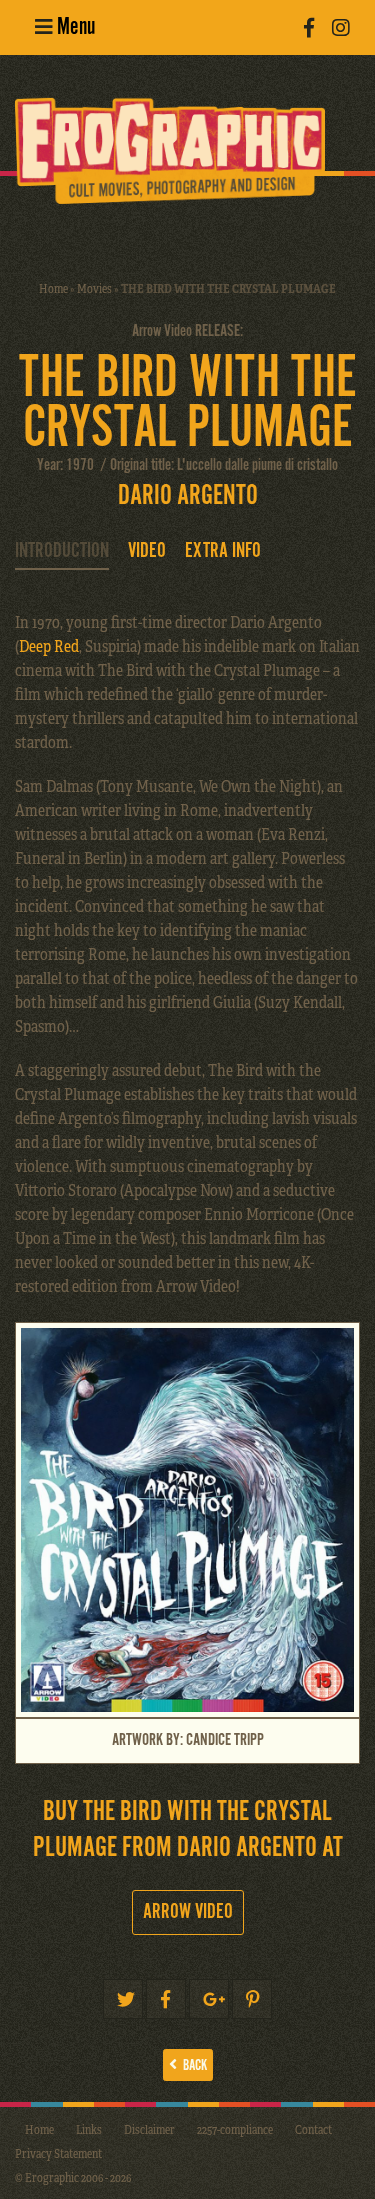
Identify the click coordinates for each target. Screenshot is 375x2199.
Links (89, 2129)
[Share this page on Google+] (209, 1999)
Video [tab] (147, 551)
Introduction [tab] (62, 551)
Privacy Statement (58, 2153)
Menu (74, 27)
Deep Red (49, 645)
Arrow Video (188, 1912)
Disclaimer (149, 2129)
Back (192, 2065)
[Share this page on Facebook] (166, 1999)
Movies (94, 288)
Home (53, 288)
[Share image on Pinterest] (252, 1999)
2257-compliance (235, 2129)
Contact (313, 2129)
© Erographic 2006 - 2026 (73, 2177)
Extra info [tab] (223, 551)
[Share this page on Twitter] (123, 1999)
